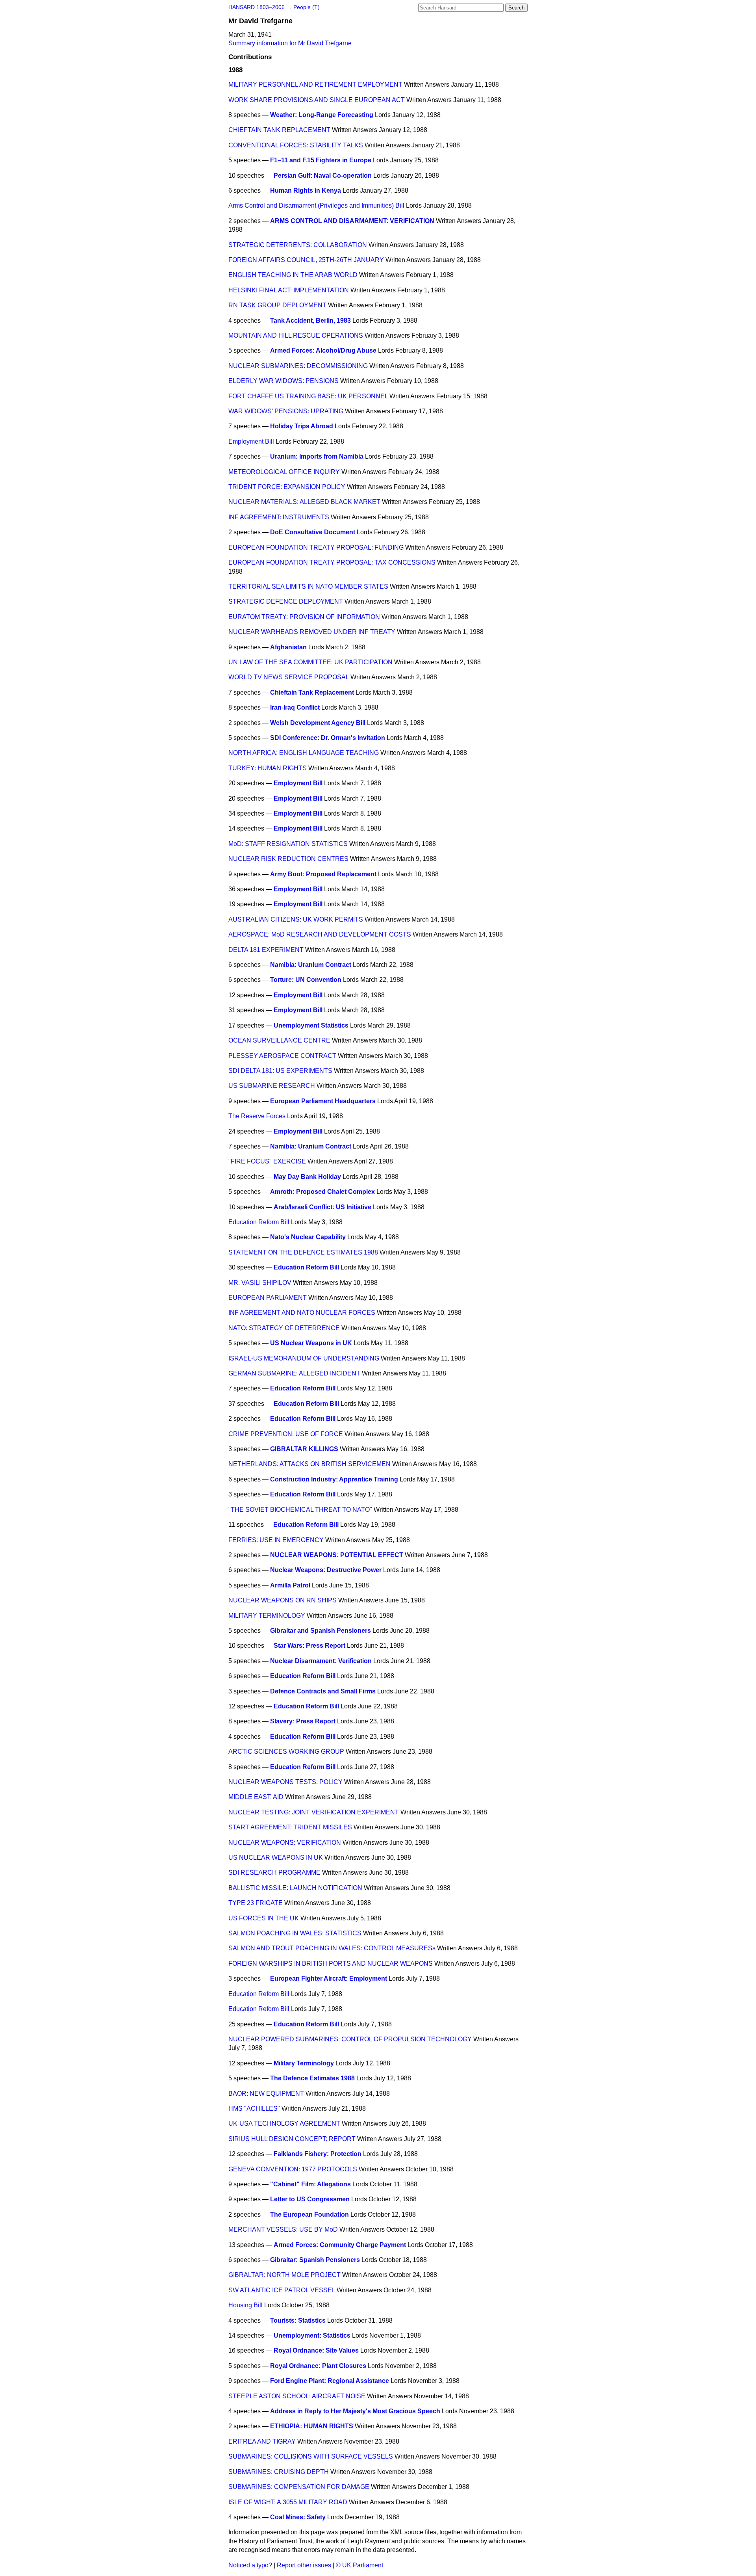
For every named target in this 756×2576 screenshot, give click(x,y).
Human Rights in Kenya (306, 191)
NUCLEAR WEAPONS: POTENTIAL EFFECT (337, 1555)
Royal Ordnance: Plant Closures (318, 2366)
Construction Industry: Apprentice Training (334, 1479)
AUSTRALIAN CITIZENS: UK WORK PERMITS (296, 919)
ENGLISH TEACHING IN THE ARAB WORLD (293, 275)
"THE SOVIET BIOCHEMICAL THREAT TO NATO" (300, 1510)
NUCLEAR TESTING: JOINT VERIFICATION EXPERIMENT (314, 1812)
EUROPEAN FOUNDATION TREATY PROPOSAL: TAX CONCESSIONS (332, 562)
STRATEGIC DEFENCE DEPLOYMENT (286, 601)
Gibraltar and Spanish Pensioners (321, 1631)
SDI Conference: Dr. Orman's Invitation (328, 738)
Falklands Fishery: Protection (318, 2154)
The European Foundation (309, 2215)
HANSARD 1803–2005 (257, 7)
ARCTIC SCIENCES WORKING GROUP (286, 1752)
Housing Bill (246, 2305)
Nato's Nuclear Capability (308, 1237)
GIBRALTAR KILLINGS (304, 1449)
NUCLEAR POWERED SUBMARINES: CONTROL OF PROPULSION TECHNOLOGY (350, 2039)
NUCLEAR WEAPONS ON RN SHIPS (283, 1600)
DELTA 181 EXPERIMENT (266, 950)
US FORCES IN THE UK (264, 1918)
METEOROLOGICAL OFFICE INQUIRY (284, 472)
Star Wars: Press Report (309, 1646)
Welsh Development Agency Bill (318, 723)
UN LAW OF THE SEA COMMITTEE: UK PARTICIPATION (310, 662)
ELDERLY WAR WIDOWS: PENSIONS (283, 381)
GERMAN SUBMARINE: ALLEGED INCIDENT (294, 1373)
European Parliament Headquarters (323, 1101)
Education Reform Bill (259, 1222)
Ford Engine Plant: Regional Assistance (330, 2381)
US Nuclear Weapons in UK (311, 1343)
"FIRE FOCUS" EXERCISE (267, 1161)
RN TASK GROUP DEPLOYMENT (277, 305)
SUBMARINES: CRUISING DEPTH (279, 2472)
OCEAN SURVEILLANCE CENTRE (279, 1040)
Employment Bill (251, 441)
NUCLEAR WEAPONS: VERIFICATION (285, 1843)
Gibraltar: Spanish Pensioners (315, 2260)
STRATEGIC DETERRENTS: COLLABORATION (298, 245)
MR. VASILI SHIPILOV (260, 1283)
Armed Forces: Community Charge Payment (340, 2245)
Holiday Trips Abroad (302, 426)
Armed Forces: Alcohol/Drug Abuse (323, 350)
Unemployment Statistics (311, 1025)
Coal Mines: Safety (298, 2517)
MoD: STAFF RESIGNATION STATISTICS (288, 844)
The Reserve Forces (257, 1116)
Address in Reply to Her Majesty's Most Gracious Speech (355, 2411)
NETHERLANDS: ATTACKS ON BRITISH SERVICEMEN (309, 1464)
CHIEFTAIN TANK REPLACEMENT (279, 130)
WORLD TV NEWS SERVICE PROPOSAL (289, 677)
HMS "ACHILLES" (254, 2109)
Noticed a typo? (250, 2565)
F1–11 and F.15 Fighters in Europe (321, 160)
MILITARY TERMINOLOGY (267, 1616)
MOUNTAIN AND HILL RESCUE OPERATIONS (296, 335)
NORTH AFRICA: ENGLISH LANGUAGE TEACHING (304, 753)
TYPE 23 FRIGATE (256, 1903)
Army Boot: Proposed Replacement (323, 874)
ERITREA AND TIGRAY (262, 2441)
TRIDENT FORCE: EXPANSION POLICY (287, 487)
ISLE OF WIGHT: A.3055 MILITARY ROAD (288, 2502)
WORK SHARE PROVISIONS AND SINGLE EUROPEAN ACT (317, 100)
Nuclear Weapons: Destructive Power (326, 1570)
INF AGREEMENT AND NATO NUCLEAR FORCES (302, 1313)
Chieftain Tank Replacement (312, 692)
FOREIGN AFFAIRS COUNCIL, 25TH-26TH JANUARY (306, 260)
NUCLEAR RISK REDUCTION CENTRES (288, 859)
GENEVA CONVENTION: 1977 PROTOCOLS (293, 2169)
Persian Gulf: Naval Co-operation (323, 176)
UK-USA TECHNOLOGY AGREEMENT (284, 2123)
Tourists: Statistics (298, 2320)
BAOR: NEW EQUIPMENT (266, 2094)
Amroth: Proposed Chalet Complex (322, 1192)
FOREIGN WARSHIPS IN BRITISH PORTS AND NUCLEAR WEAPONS (331, 1964)
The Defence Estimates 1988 (312, 2078)
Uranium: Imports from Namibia (317, 456)
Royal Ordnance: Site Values (316, 2350)
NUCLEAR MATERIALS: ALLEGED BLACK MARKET (304, 502)
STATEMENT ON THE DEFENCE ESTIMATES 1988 (303, 1252)
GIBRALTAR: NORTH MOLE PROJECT (284, 2275)
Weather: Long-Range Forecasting (322, 115)
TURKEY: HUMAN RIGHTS (268, 768)
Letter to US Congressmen (310, 2199)
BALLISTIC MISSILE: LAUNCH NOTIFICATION (295, 1888)
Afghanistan (288, 647)
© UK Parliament (359, 2565)
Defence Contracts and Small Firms (323, 1691)
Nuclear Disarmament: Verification (321, 1661)
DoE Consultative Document (313, 532)
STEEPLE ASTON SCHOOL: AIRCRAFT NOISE (297, 2396)
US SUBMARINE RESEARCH (272, 1086)
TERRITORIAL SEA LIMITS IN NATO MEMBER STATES (308, 586)
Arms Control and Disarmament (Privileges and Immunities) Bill (316, 205)
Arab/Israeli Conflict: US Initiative (322, 1207)
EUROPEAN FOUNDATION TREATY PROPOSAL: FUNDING (316, 547)
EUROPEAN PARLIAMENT (268, 1298)
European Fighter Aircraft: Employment (329, 1978)
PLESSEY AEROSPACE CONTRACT (282, 1056)
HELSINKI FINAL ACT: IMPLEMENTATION (289, 290)
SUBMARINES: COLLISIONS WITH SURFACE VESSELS (311, 2456)
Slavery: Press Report (303, 1721)
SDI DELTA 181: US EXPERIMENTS (280, 1071)
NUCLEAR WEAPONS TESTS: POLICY (285, 1782)
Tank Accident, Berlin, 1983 (310, 321)
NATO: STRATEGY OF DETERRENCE (284, 1328)
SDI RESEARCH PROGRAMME (274, 1873)
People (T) (307, 7)
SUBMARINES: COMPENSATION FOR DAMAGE (299, 2487)
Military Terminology (304, 2063)
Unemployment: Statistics (312, 2335)
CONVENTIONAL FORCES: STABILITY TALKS (296, 145)
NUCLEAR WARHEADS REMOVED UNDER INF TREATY (312, 632)
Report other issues (304, 2565)
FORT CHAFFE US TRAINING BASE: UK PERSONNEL (308, 396)
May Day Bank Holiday (307, 1177)
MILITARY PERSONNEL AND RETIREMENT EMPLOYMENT (315, 85)
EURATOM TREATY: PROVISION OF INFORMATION (304, 617)
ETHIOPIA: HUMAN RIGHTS (312, 2426)
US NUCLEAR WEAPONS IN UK (276, 1858)
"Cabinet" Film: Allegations (310, 2184)
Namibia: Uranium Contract (311, 965)
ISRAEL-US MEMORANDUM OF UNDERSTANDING (304, 1358)
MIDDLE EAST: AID (256, 1797)
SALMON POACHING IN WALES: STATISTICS (295, 1933)
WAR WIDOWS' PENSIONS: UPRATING (286, 411)
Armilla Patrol (290, 1585)
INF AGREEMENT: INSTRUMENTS (279, 517)
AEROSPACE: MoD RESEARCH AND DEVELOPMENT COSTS (320, 934)
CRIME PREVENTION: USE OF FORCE (286, 1434)
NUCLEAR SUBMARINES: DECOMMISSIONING (298, 366)
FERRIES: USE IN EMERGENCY (276, 1540)
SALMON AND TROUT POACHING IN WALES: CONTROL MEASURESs (332, 1948)
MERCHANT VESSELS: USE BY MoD (283, 2229)
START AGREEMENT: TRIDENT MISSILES (290, 1827)
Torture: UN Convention (306, 980)
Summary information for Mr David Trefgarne (290, 43)
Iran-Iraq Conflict (295, 707)
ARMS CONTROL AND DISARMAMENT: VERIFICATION (352, 221)
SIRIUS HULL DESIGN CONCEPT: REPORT (292, 2139)
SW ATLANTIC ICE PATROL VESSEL (282, 2290)
